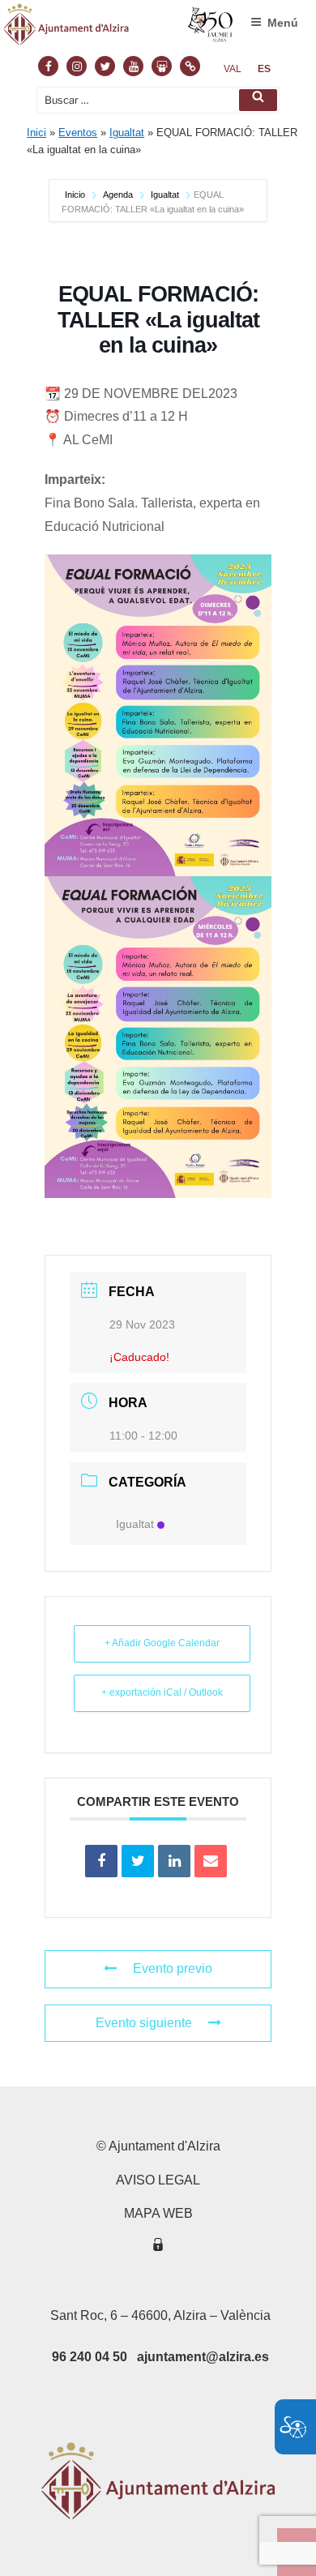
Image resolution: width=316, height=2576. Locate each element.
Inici (36, 133)
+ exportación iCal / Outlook (162, 1692)
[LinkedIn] (174, 1861)
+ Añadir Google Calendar (162, 1643)
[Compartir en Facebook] (101, 1861)
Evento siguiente (144, 2023)
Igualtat (127, 133)
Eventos (78, 133)
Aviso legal (158, 2180)
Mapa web (158, 2213)
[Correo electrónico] (211, 1861)
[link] (233, 69)
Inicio (76, 195)
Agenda (118, 195)
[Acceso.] (158, 2247)
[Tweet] (138, 1861)
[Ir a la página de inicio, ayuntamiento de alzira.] (119, 28)
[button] (258, 100)
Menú (283, 23)
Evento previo (173, 1968)
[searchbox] (158, 100)
